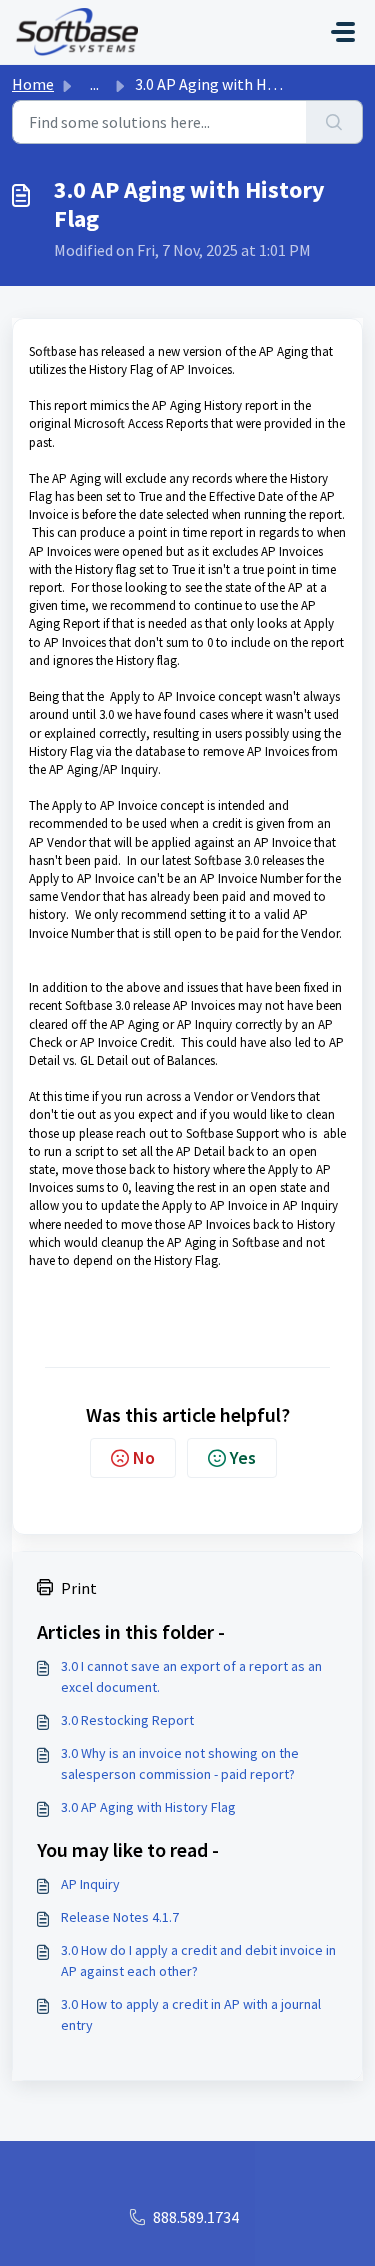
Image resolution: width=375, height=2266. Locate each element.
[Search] (334, 122)
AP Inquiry (90, 1884)
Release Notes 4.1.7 (120, 1917)
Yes (243, 1457)
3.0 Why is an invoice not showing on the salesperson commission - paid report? (180, 1763)
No (144, 1457)
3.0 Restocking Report (127, 1720)
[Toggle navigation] (343, 32)
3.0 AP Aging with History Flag (148, 1807)
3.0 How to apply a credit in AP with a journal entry (191, 2014)
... (94, 84)
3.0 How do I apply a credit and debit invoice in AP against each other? (198, 1960)
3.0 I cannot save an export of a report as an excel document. (191, 1676)
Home (33, 84)
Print (79, 1588)
